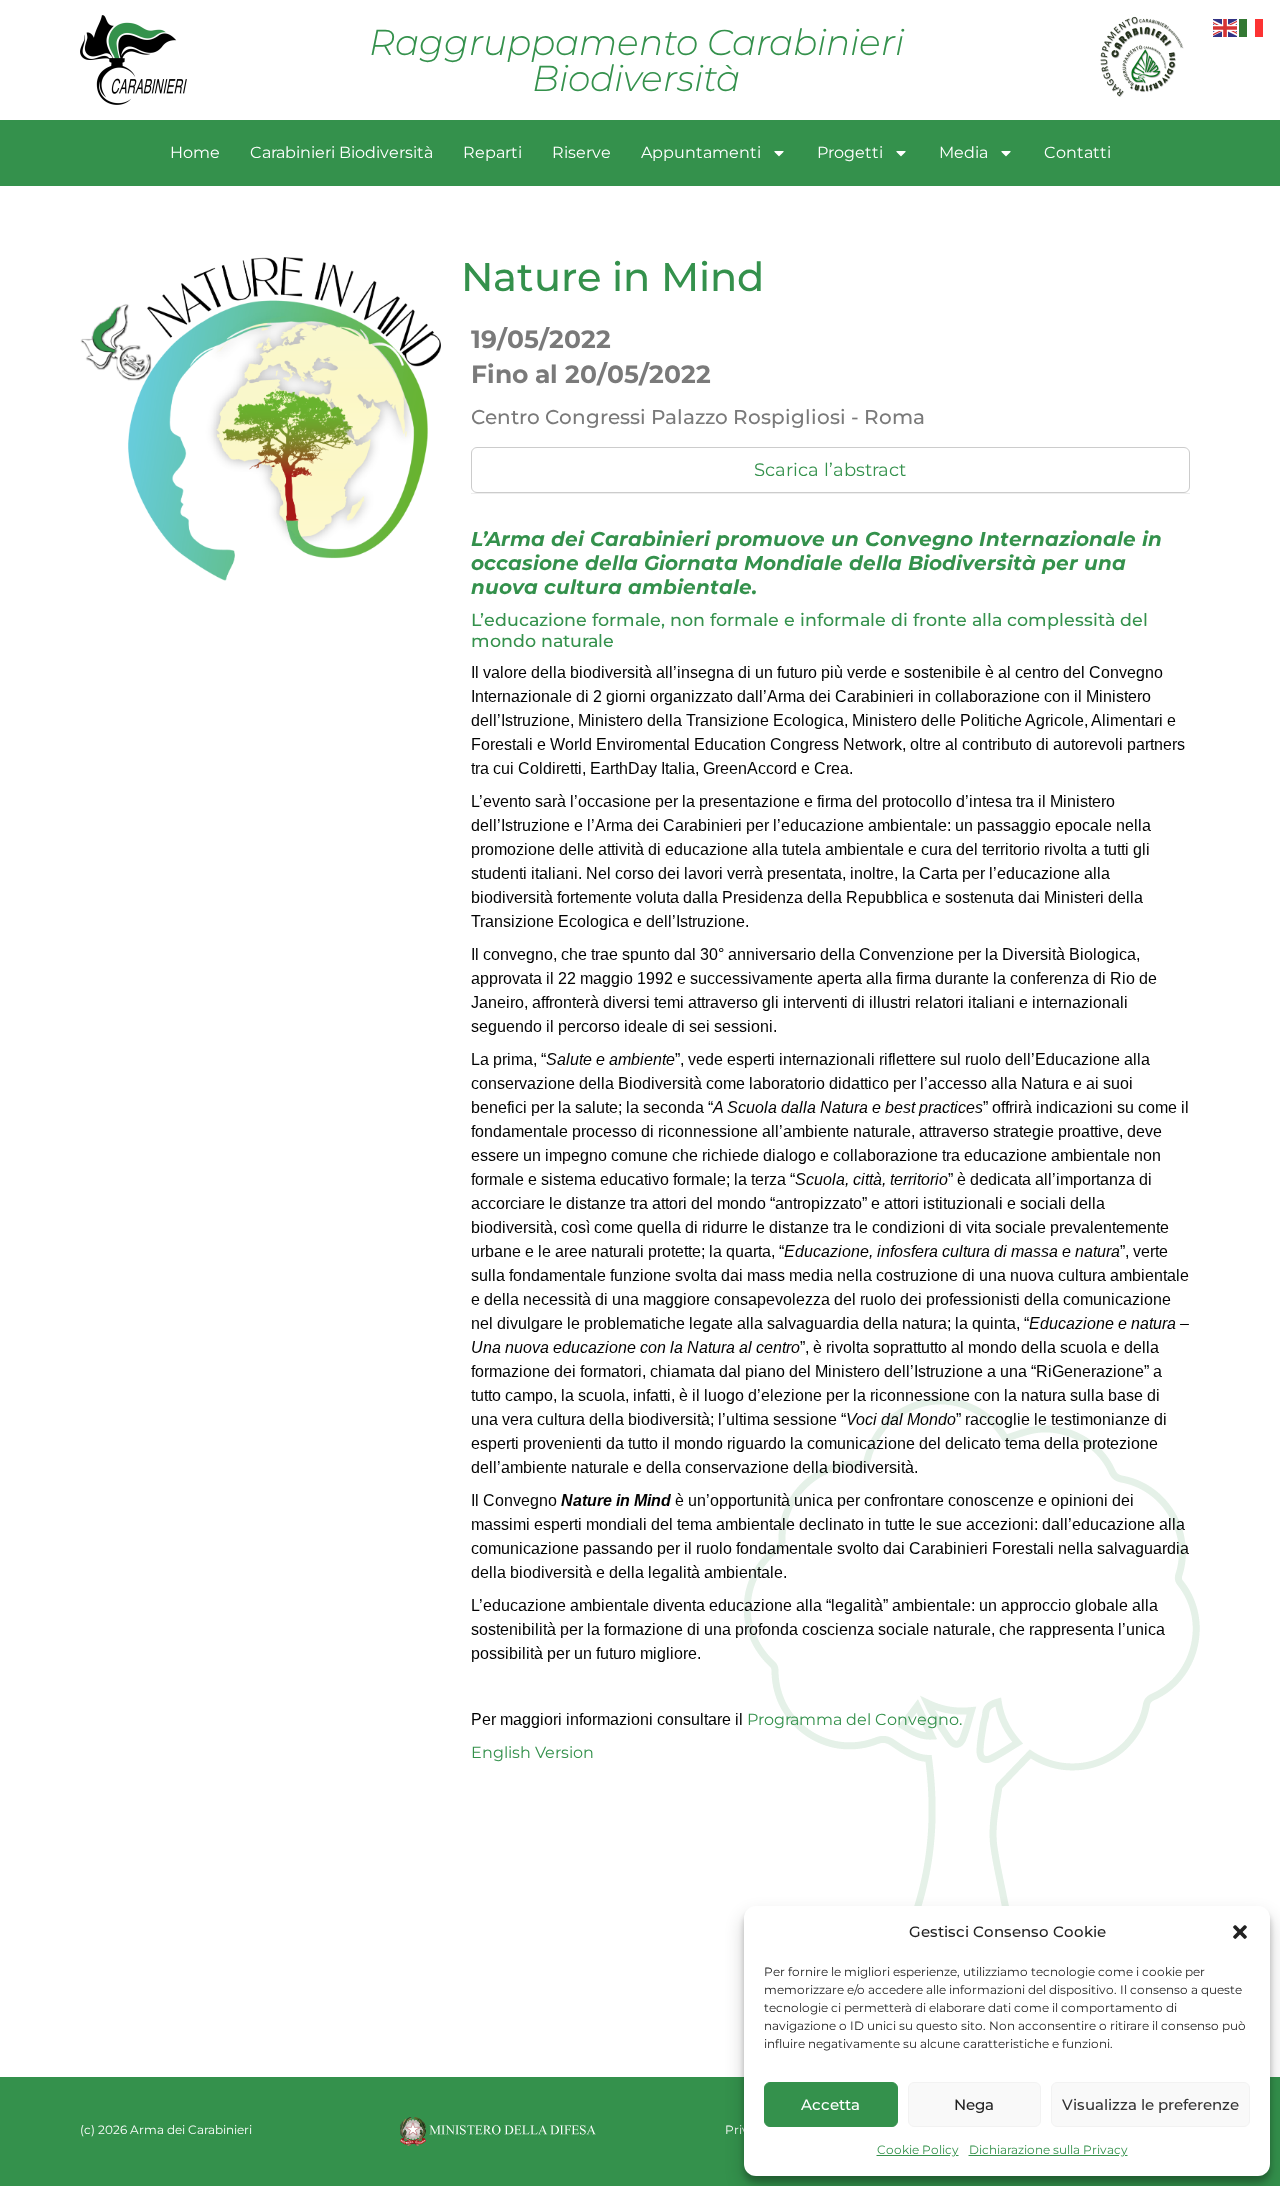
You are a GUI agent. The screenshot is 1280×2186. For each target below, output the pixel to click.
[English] (1226, 26)
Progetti (850, 152)
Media (963, 152)
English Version (532, 1752)
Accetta (830, 2104)
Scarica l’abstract (830, 470)
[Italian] (1252, 26)
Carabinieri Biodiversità (341, 152)
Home (195, 152)
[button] (1240, 1932)
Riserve (581, 152)
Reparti (492, 152)
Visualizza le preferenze (1150, 2104)
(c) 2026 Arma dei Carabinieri (166, 2129)
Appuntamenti (701, 152)
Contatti (1077, 152)
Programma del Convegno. (852, 1719)
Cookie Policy (918, 2149)
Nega (974, 2104)
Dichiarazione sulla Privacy (1048, 2149)
